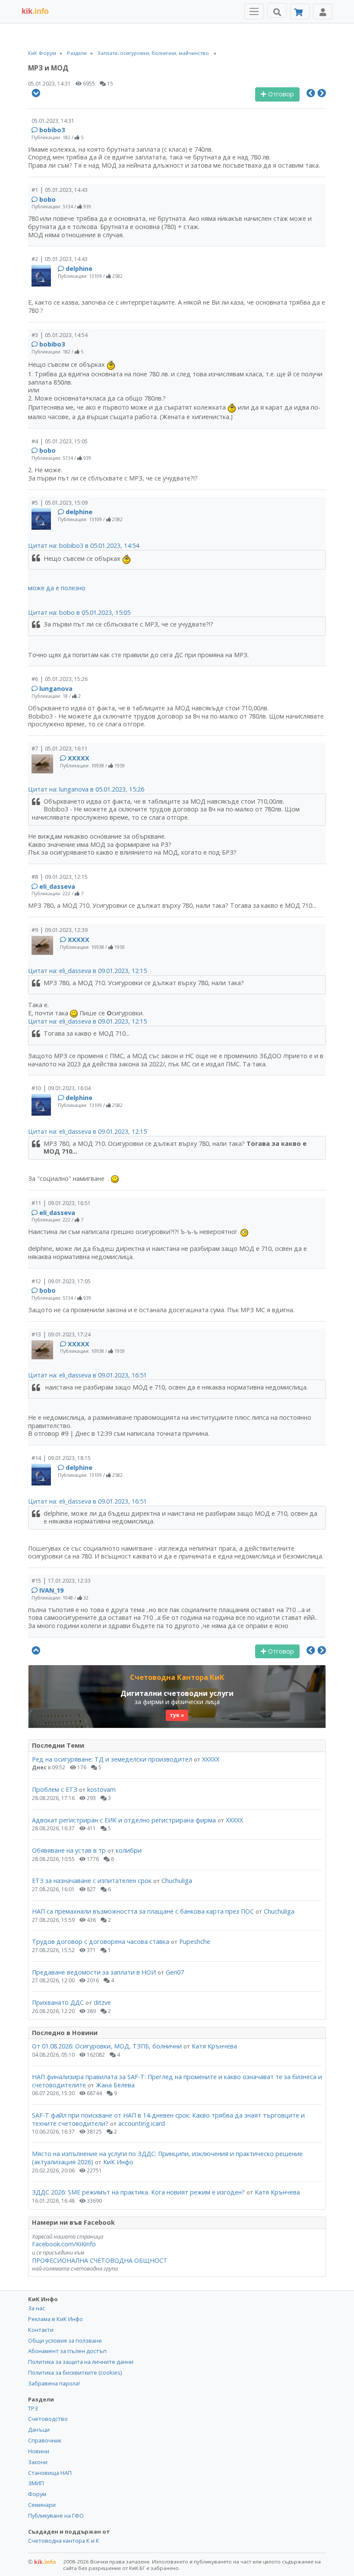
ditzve (102, 2002)
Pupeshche (195, 1942)
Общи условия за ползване (65, 2341)
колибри (129, 1850)
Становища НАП (50, 2473)
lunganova (56, 689)
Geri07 (175, 1972)
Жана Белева (115, 2085)
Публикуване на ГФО (56, 2516)
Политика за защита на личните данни (81, 2362)
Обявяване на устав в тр (70, 1850)
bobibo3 (52, 130)
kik (42, 2562)
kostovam (101, 1789)
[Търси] (277, 10)
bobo (47, 199)
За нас (36, 2308)
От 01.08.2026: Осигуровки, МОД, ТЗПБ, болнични (107, 2046)
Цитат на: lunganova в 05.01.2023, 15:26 (86, 789)
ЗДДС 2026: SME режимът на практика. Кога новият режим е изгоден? (138, 2192)
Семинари (42, 2505)
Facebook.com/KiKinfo (64, 2244)
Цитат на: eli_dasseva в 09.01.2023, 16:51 (87, 1375)
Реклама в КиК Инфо (55, 2319)
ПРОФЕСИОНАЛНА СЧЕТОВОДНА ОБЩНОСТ (100, 2260)
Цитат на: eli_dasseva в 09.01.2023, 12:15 (87, 971)
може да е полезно (57, 588)
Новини (39, 2451)
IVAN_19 (51, 1590)
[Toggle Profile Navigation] (323, 11)
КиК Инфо (118, 2162)
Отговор (280, 94)
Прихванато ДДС (58, 2002)
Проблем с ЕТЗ (55, 1789)
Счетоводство (48, 2419)
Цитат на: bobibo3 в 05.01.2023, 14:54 (84, 545)
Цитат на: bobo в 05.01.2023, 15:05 (79, 612)
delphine (79, 269)
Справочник (45, 2440)
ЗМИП (36, 2483)
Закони (38, 2462)
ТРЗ (33, 2408)
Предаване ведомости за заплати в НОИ (94, 1972)
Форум (37, 2494)
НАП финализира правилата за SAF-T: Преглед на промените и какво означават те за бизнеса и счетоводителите (177, 2081)
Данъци (39, 2430)
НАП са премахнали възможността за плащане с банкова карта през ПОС (143, 1911)
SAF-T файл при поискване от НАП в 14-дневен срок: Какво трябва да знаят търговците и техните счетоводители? (168, 2119)
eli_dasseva (57, 886)
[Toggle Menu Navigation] (254, 11)
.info (35, 11)
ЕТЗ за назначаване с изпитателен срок (92, 1881)
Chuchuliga (177, 1881)
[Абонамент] (300, 11)
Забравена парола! (54, 2383)
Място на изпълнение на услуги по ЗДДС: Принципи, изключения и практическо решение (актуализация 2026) (167, 2158)
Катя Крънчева (214, 2046)
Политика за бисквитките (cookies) (75, 2372)
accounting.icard (142, 2123)
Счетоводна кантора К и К (64, 2541)
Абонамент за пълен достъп (67, 2351)
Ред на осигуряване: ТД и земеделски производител (112, 1759)
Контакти (41, 2330)
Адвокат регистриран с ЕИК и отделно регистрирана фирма (124, 1820)
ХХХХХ (79, 758)
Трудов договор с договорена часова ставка (101, 1942)
